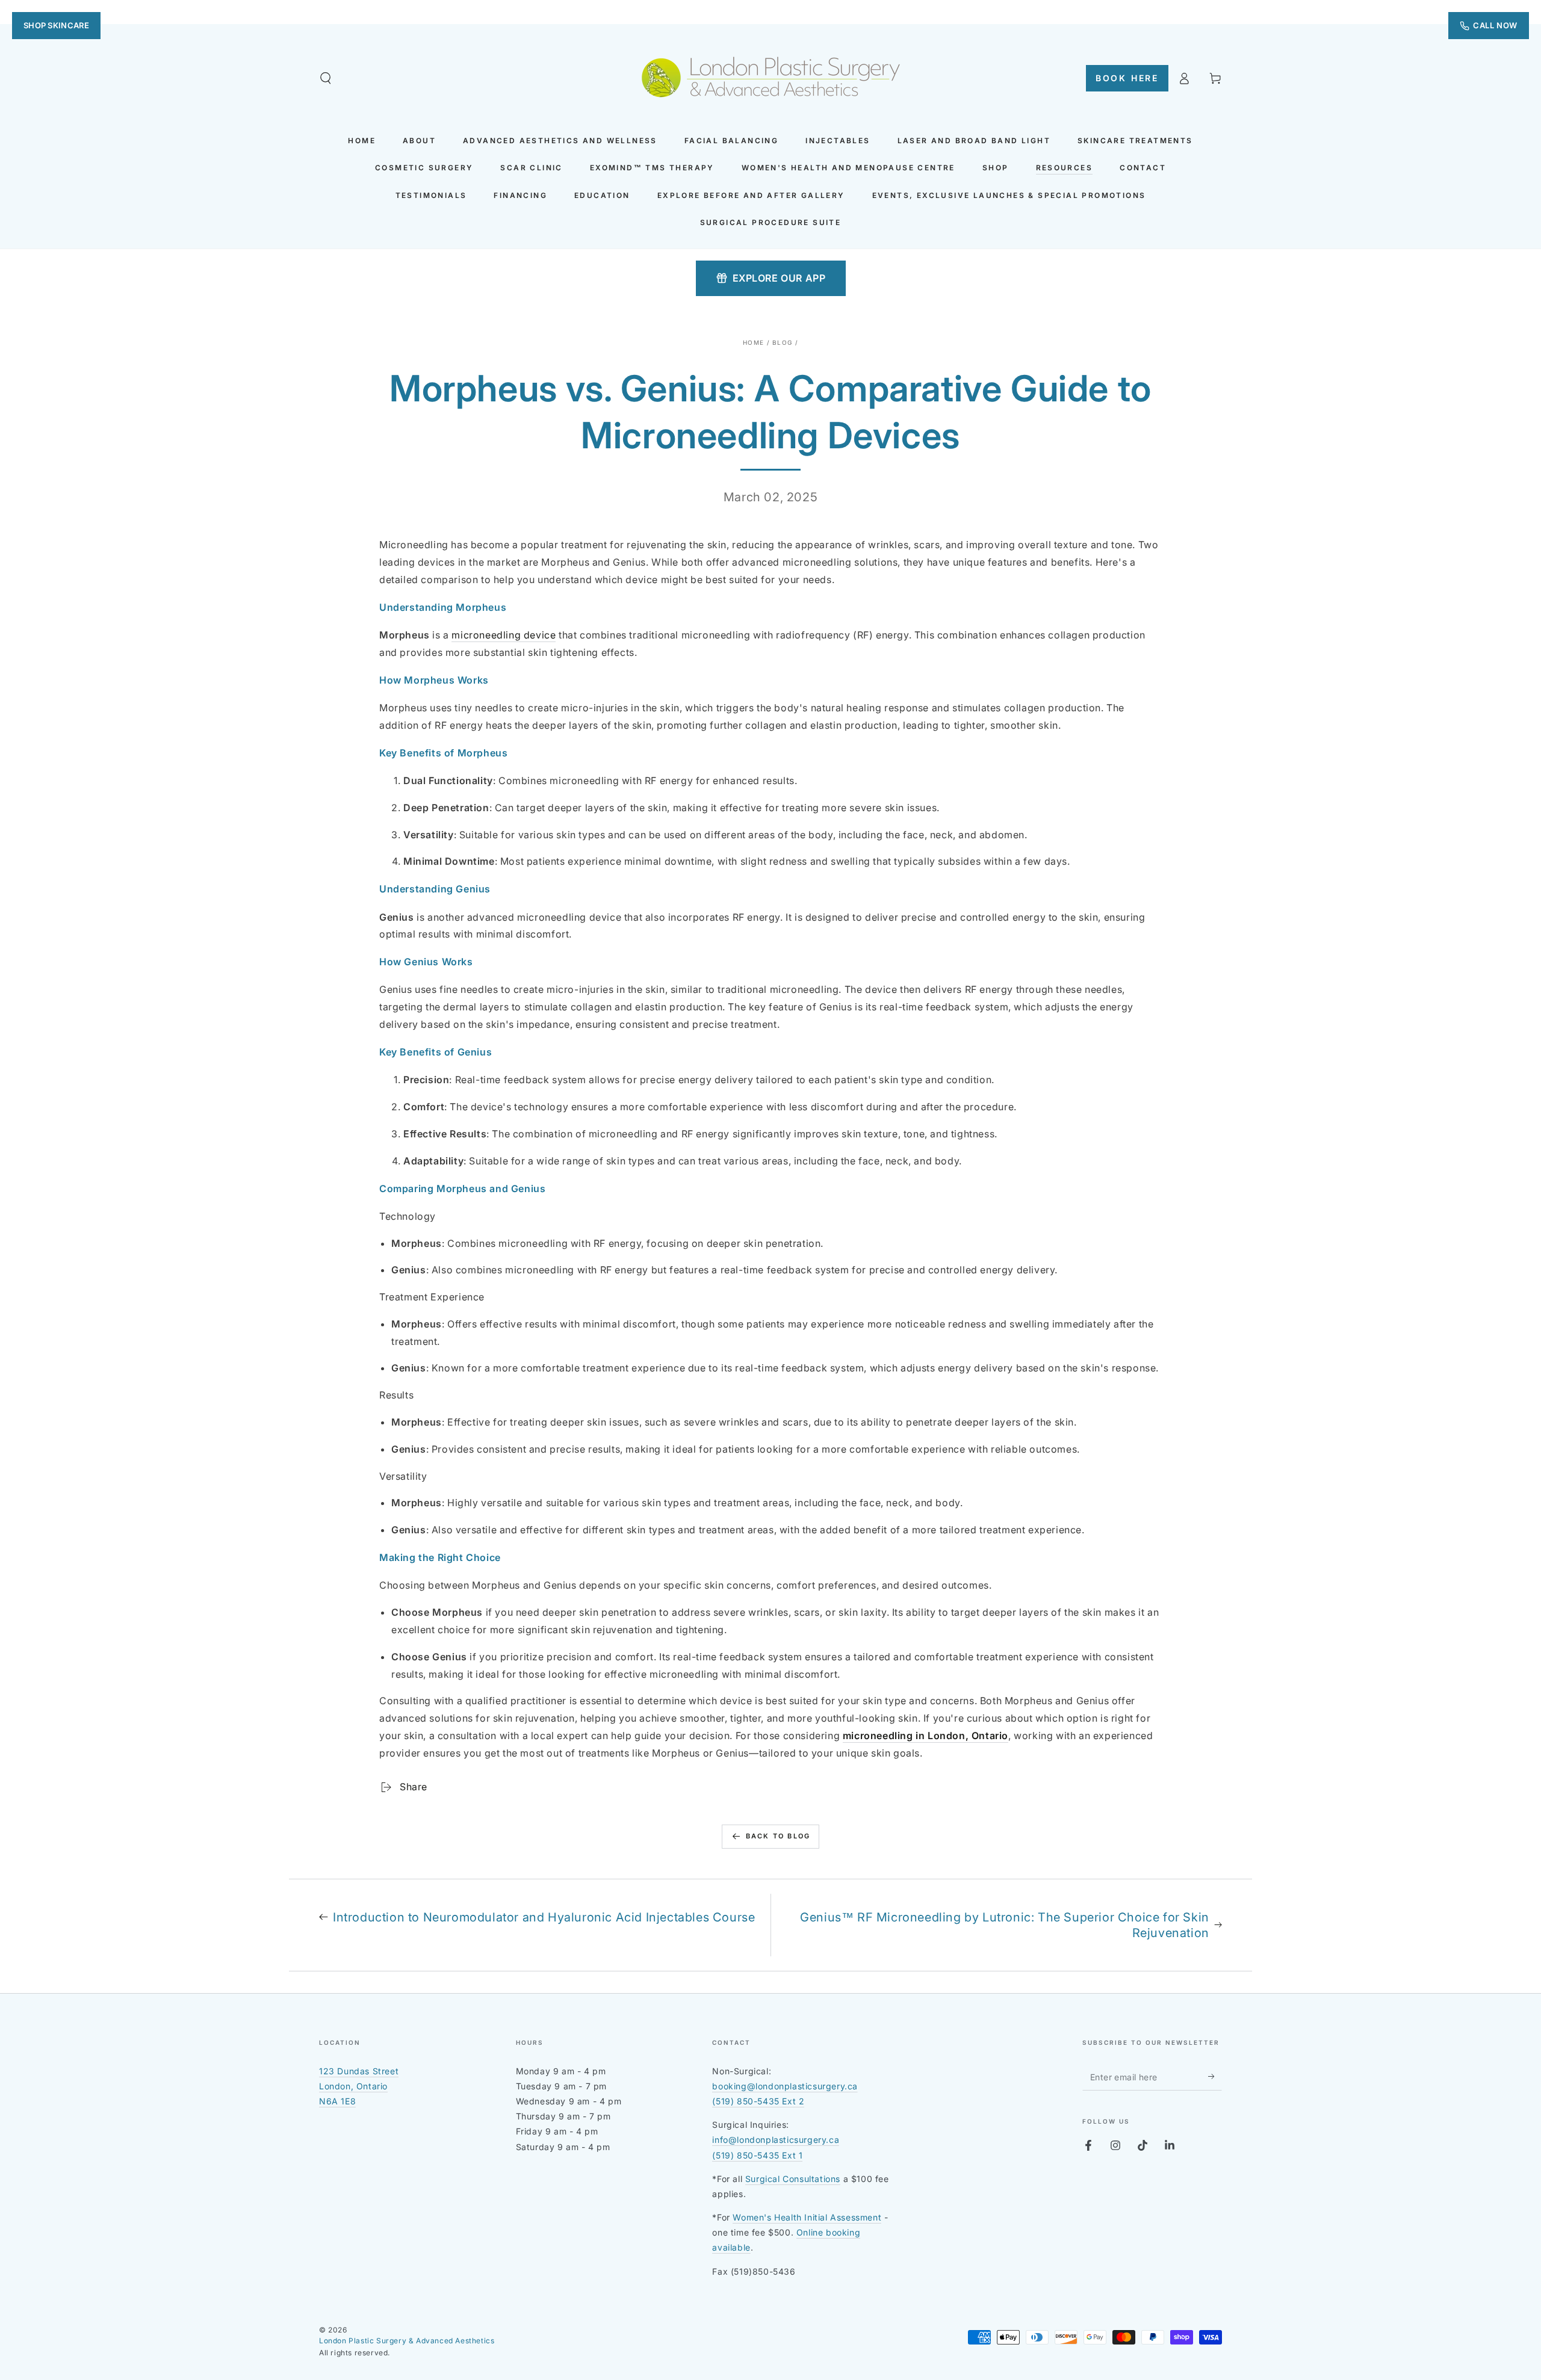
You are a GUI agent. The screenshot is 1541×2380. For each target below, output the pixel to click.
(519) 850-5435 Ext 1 (757, 2155)
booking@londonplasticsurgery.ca (785, 2086)
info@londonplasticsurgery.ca (776, 2140)
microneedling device (504, 635)
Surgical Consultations (793, 2179)
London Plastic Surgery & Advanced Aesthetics (407, 2341)
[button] (326, 78)
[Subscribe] (1215, 2077)
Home (753, 342)
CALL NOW (1495, 25)
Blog (782, 342)
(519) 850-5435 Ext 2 (758, 2101)
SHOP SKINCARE (56, 25)
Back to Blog (778, 1836)
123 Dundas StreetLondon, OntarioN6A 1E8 (359, 2086)
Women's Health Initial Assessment (807, 2217)
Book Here (1127, 78)
